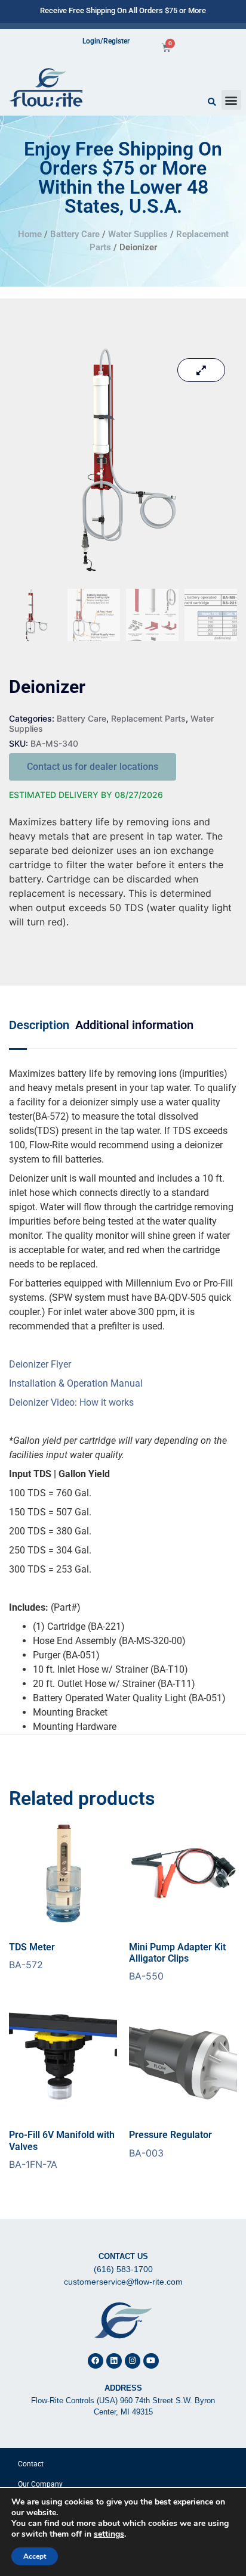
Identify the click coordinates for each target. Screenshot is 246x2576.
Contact (31, 2464)
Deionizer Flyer (40, 1364)
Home (30, 234)
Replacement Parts (148, 718)
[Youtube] (151, 2361)
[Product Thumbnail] (201, 370)
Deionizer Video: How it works (71, 1402)
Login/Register (106, 41)
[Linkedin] (114, 2361)
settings (109, 2534)
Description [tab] (39, 1025)
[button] (231, 100)
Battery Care (75, 234)
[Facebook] (96, 2361)
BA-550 (177, 1962)
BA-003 (170, 2144)
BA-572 (32, 1956)
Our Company (40, 2484)
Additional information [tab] (134, 1025)
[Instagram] (133, 2361)
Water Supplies (138, 234)
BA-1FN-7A (62, 2149)
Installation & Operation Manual (76, 1383)
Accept (35, 2556)
